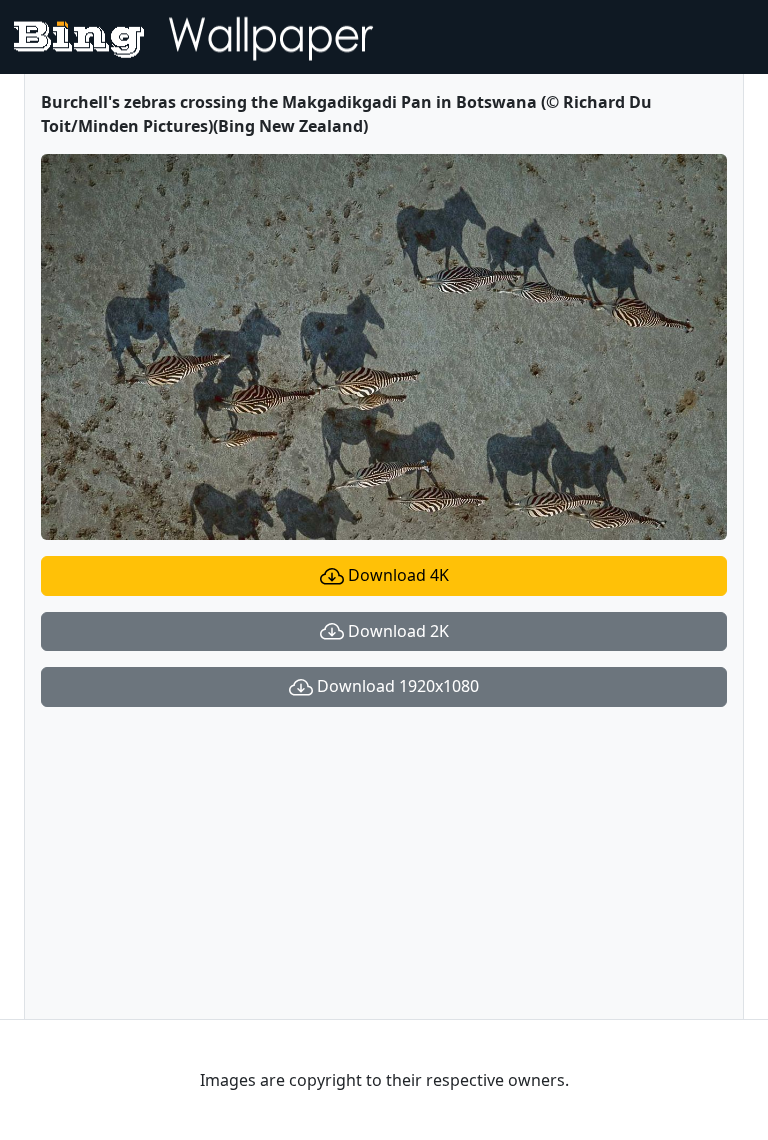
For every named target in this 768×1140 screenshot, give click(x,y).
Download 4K (396, 575)
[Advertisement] (384, 863)
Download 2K (396, 631)
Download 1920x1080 (396, 686)
